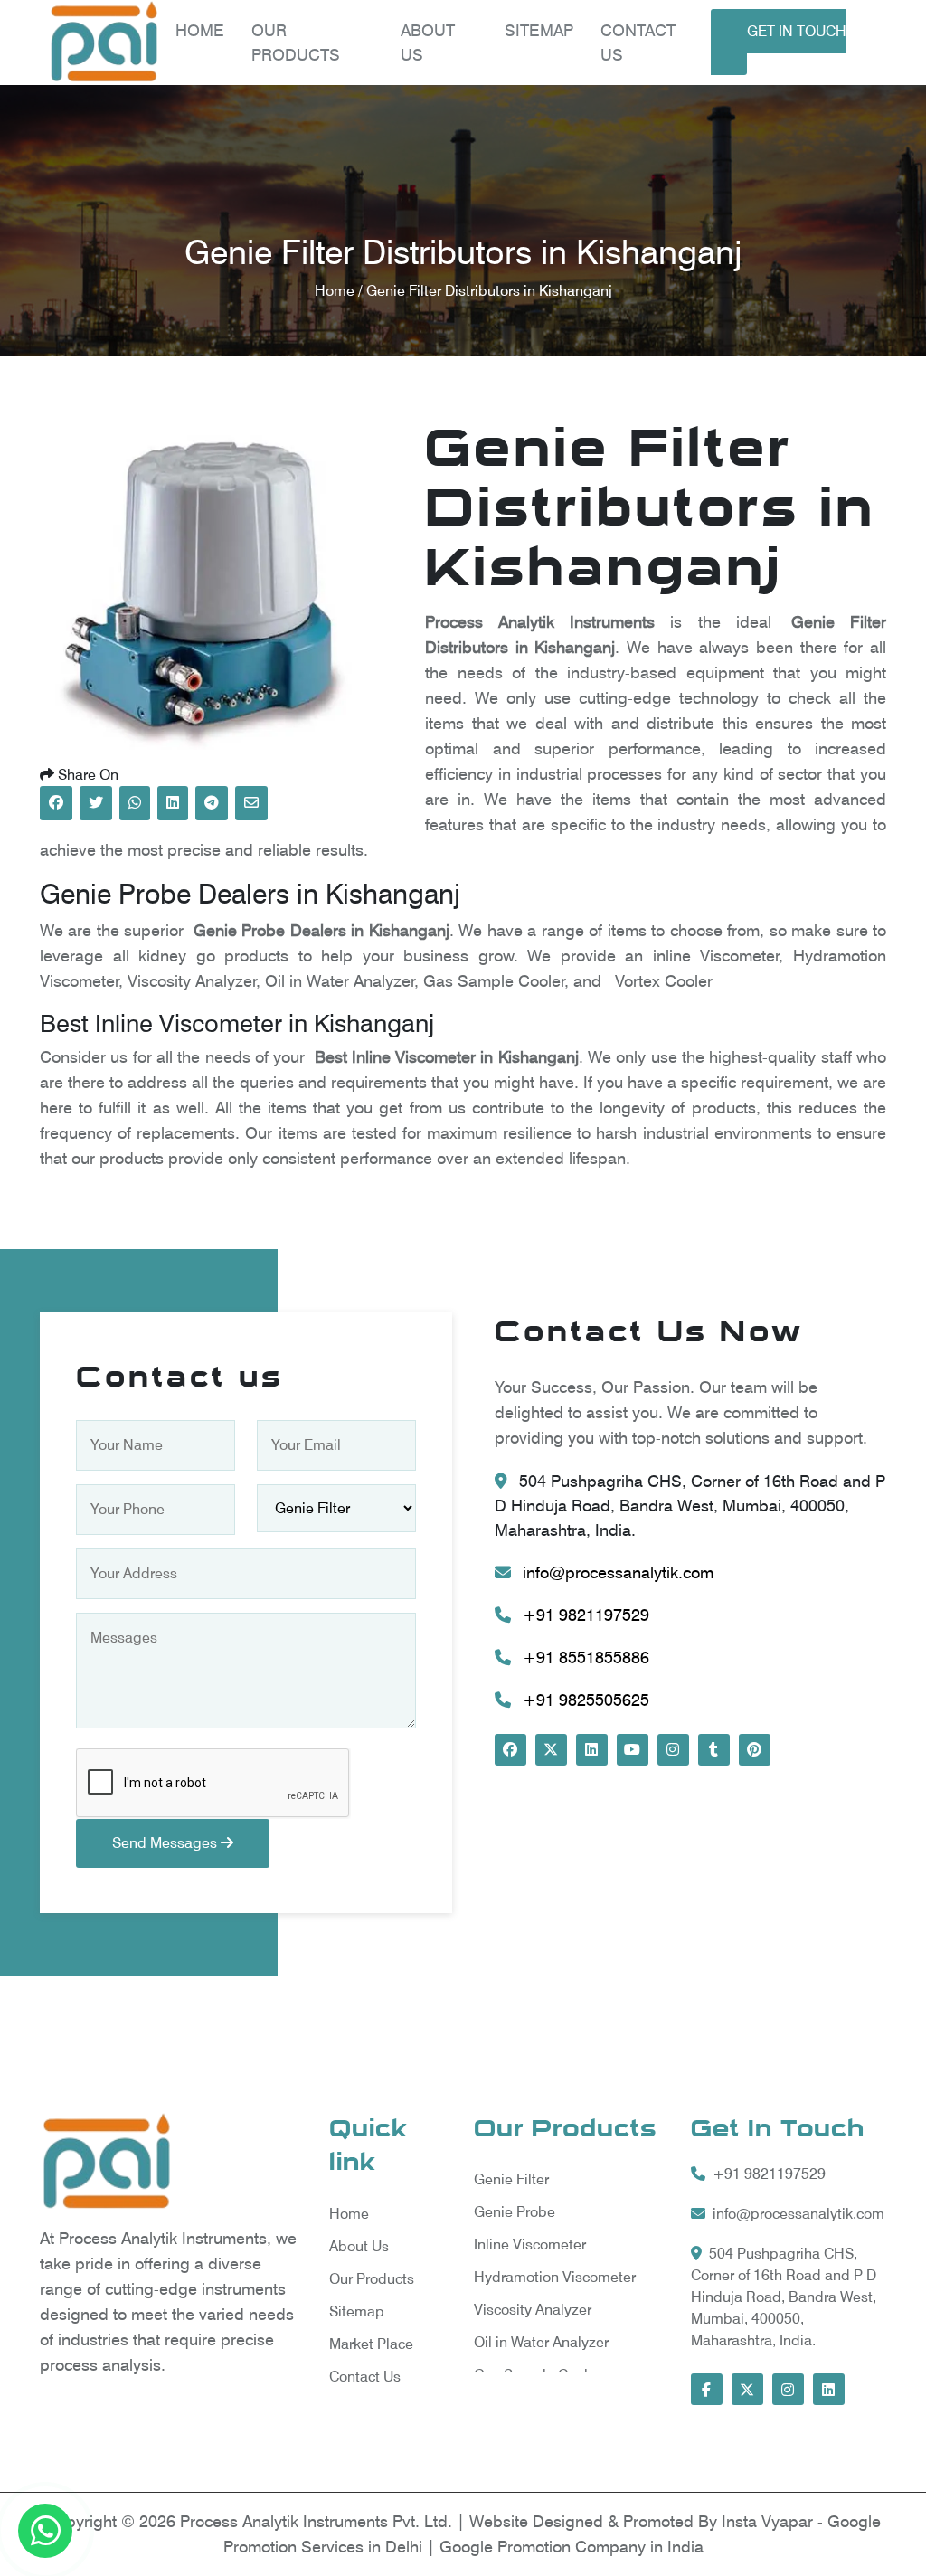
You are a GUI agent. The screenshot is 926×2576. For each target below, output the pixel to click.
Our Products (372, 2279)
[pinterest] (755, 1750)
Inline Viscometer (530, 2245)
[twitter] (551, 1750)
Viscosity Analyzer (533, 2310)
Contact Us (365, 2377)
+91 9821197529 (584, 1615)
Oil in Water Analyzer (541, 2342)
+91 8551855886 (584, 1657)
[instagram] (673, 1750)
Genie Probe (515, 2212)
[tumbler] (714, 1750)
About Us (359, 2246)
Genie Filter (511, 2179)
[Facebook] (510, 1750)
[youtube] (633, 1750)
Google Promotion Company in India (572, 2547)
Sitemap (539, 30)
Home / (340, 291)
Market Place (371, 2344)
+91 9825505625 (584, 1700)
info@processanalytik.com (616, 1572)
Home (200, 30)
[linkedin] (592, 1750)
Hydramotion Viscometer (555, 2277)
